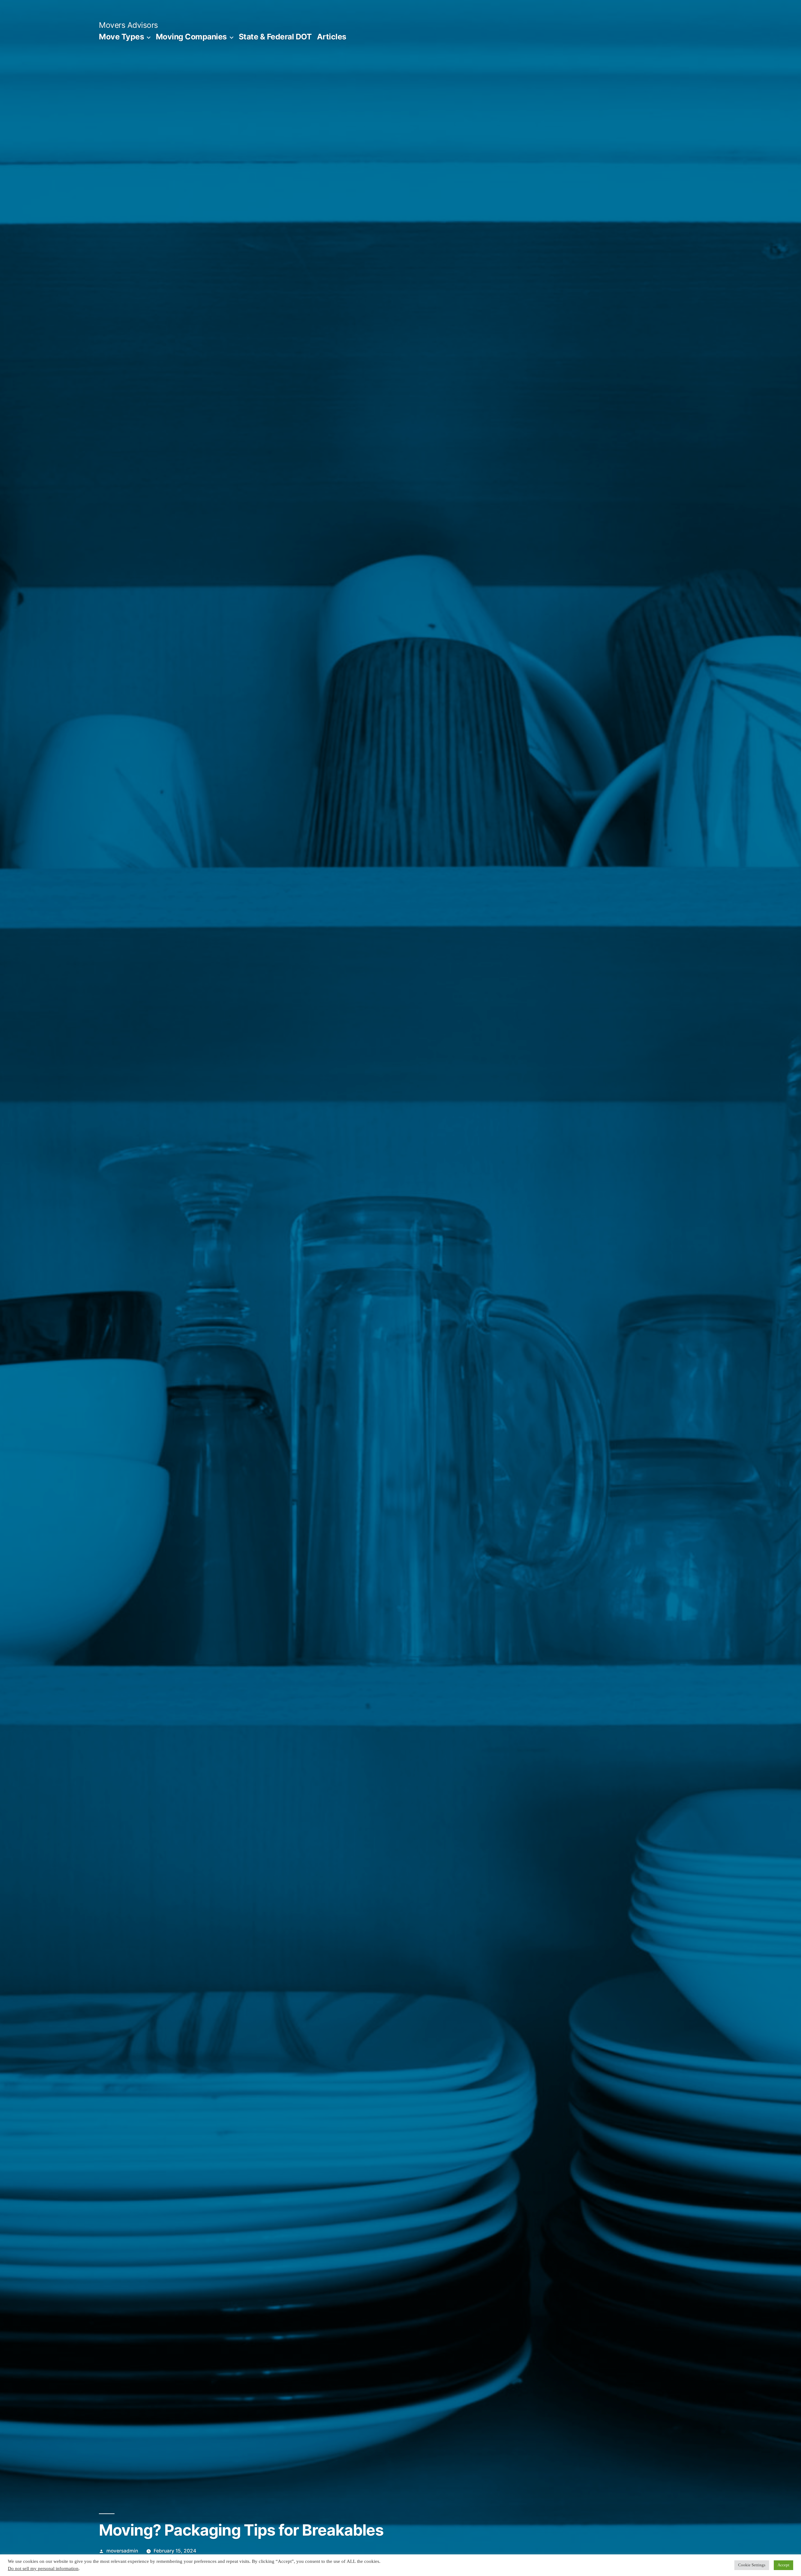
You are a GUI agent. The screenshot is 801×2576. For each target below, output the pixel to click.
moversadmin (122, 2551)
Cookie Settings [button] (752, 2565)
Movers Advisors (128, 25)
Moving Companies (191, 37)
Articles (332, 37)
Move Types (121, 37)
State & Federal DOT (275, 37)
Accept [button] (783, 2565)
